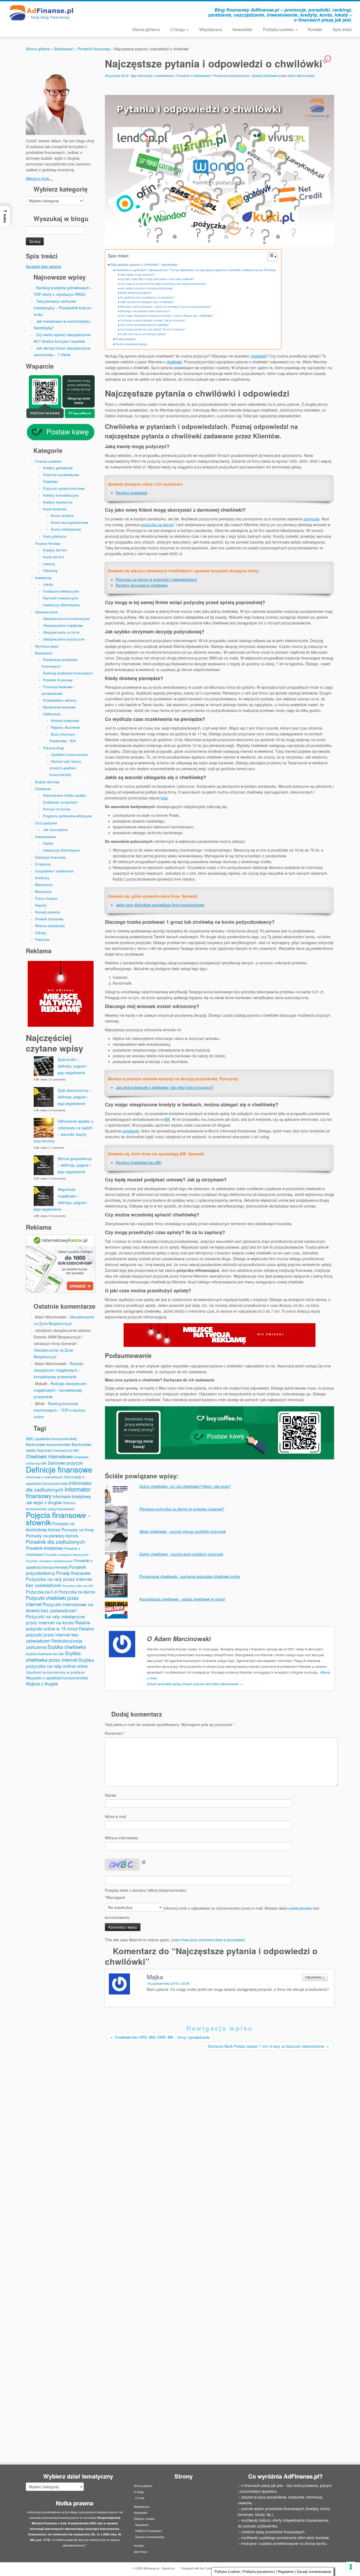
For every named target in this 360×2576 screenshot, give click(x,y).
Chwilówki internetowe (49, 1456)
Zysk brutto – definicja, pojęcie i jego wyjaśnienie (72, 1066)
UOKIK (82, 1666)
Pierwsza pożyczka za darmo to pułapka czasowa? (182, 1509)
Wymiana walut (47, 646)
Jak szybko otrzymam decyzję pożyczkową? (147, 288)
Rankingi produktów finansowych (68, 673)
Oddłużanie (52, 714)
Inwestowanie (45, 837)
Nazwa (111, 1795)
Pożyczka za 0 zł (42, 1592)
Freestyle (42, 939)
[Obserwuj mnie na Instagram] (122, 11)
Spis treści (342, 29)
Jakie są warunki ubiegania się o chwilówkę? (147, 302)
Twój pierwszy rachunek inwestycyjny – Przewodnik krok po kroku (63, 308)
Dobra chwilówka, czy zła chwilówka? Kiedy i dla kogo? (185, 1486)
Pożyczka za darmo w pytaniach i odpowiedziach (156, 579)
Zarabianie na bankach (60, 802)
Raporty (41, 905)
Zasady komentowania (150, 2537)
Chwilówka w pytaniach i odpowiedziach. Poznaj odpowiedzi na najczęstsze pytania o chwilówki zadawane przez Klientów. (196, 270)
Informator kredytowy (72, 1496)
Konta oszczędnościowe (69, 522)
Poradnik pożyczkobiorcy (232, 75)
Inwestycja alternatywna (61, 605)
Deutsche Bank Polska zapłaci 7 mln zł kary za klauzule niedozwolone (268, 2046)
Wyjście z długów (42, 1684)
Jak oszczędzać (55, 830)
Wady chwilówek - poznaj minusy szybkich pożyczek (183, 1531)
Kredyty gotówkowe (58, 468)
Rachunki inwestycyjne (60, 598)
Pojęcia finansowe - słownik (58, 1518)
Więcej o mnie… (39, 178)
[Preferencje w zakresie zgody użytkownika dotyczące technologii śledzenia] (351, 2567)
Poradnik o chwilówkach (194, 75)
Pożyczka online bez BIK (78, 1586)
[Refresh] (144, 1862)
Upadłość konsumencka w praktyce (55, 1672)
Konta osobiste (62, 515)
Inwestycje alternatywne (61, 850)
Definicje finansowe (59, 1469)
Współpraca (211, 29)
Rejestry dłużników (65, 727)
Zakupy (41, 933)
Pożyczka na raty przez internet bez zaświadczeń (59, 1582)
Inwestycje (43, 578)
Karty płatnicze (55, 536)
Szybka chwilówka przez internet (53, 1656)
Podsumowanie (125, 339)
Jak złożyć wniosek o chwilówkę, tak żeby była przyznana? (165, 1087)
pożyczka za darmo (157, 525)
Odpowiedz (315, 1977)
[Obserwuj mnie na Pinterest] (137, 11)
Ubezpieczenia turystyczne (64, 639)
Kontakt (315, 29)
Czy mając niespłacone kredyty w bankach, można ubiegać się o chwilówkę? (167, 316)
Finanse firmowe (48, 543)
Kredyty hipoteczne (58, 502)
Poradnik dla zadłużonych (55, 1541)
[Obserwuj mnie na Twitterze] (130, 11)
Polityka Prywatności (149, 2531)
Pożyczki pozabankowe (61, 475)
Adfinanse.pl (151, 2568)
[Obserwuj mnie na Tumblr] (144, 11)
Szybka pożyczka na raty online (60, 1663)
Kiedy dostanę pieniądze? (136, 293)
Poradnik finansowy (94, 49)
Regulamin (142, 2525)
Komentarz (115, 1733)
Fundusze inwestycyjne (61, 591)
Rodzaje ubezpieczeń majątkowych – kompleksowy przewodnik (59, 1370)
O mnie (140, 2498)
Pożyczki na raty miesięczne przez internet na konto (55, 1619)
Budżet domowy (47, 782)
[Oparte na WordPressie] (177, 2567)
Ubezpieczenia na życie (61, 632)
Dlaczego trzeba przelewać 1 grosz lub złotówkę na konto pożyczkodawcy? (166, 307)
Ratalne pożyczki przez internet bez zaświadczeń (60, 1635)
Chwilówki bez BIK (65, 1450)
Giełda (48, 843)
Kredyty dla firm (55, 550)
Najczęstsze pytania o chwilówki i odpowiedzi (144, 265)
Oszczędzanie (46, 823)
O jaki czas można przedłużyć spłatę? (143, 334)
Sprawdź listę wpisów (43, 266)
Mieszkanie (44, 885)
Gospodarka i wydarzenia (54, 871)
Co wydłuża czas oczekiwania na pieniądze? (147, 297)
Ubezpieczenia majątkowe (63, 625)
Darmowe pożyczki (65, 1463)
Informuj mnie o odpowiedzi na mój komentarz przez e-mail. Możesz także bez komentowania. (212, 1913)
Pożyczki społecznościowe (64, 488)
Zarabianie (43, 789)
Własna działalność (50, 926)
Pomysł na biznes (57, 809)
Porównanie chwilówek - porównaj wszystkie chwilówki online (190, 1576)
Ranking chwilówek (132, 493)
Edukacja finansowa (50, 857)
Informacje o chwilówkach (44, 1477)
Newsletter (242, 29)
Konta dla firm (54, 557)
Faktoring (50, 571)
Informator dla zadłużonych (59, 1486)
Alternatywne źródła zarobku (65, 795)
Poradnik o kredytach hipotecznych (67, 1555)
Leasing (49, 564)
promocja (312, 519)
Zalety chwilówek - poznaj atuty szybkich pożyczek (181, 1554)
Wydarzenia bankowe (59, 707)
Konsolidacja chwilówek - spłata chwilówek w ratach (182, 1599)
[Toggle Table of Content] (270, 257)
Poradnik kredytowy (45, 1548)
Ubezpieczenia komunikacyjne (66, 619)
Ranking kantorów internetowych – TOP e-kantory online (60, 1410)
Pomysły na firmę (78, 1529)
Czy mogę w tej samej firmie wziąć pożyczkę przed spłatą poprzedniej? (163, 284)
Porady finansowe (73, 1573)
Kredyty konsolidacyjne (61, 495)
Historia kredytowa (65, 720)
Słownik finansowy (49, 919)
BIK (167, 1119)
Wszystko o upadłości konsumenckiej (57, 1678)
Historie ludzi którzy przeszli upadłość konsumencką (65, 768)
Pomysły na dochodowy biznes (50, 1526)
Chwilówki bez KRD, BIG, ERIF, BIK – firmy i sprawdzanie (160, 2037)
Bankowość (64, 49)
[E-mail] (108, 11)
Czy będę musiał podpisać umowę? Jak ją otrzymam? (153, 320)
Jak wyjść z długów (44, 1502)
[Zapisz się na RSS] (101, 11)
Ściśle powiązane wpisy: (132, 344)
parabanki (131, 1131)
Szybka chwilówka (67, 1647)
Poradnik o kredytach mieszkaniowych (49, 1561)
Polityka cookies (279, 29)
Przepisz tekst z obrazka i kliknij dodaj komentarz (146, 1890)
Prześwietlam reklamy (60, 700)
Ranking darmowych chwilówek (142, 585)
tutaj (164, 798)
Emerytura (43, 864)
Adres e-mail (115, 1816)
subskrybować (300, 1908)
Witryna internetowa (121, 1838)
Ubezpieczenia (46, 612)
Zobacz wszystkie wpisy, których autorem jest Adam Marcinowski (195, 1684)
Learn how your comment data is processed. (208, 1940)
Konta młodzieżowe (66, 529)
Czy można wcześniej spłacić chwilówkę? (145, 325)
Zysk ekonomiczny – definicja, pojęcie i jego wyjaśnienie (75, 1097)
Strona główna (146, 29)
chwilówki (259, 356)
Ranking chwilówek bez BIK (138, 1162)
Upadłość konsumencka (69, 754)
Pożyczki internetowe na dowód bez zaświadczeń (60, 1607)
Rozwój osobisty (48, 912)
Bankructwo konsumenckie (48, 1444)
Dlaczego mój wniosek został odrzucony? (145, 311)
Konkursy (42, 878)
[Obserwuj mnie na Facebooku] (115, 11)
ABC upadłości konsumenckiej (51, 1439)
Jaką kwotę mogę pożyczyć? (137, 274)
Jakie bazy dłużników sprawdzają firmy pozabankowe (160, 905)
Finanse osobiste (48, 461)
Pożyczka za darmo (77, 1592)
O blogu (178, 29)
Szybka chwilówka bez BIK (45, 1654)
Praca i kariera (46, 898)
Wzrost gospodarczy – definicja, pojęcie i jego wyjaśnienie (75, 1165)
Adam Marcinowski (301, 75)
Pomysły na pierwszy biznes (52, 1536)
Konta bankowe (55, 509)
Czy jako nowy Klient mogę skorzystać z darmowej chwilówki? (157, 279)
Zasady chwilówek (265, 75)
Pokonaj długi (53, 748)
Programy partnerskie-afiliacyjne (67, 816)
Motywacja (43, 891)
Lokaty (48, 584)
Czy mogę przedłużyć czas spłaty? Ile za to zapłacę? (152, 329)
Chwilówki (50, 482)
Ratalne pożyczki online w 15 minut (58, 1626)
